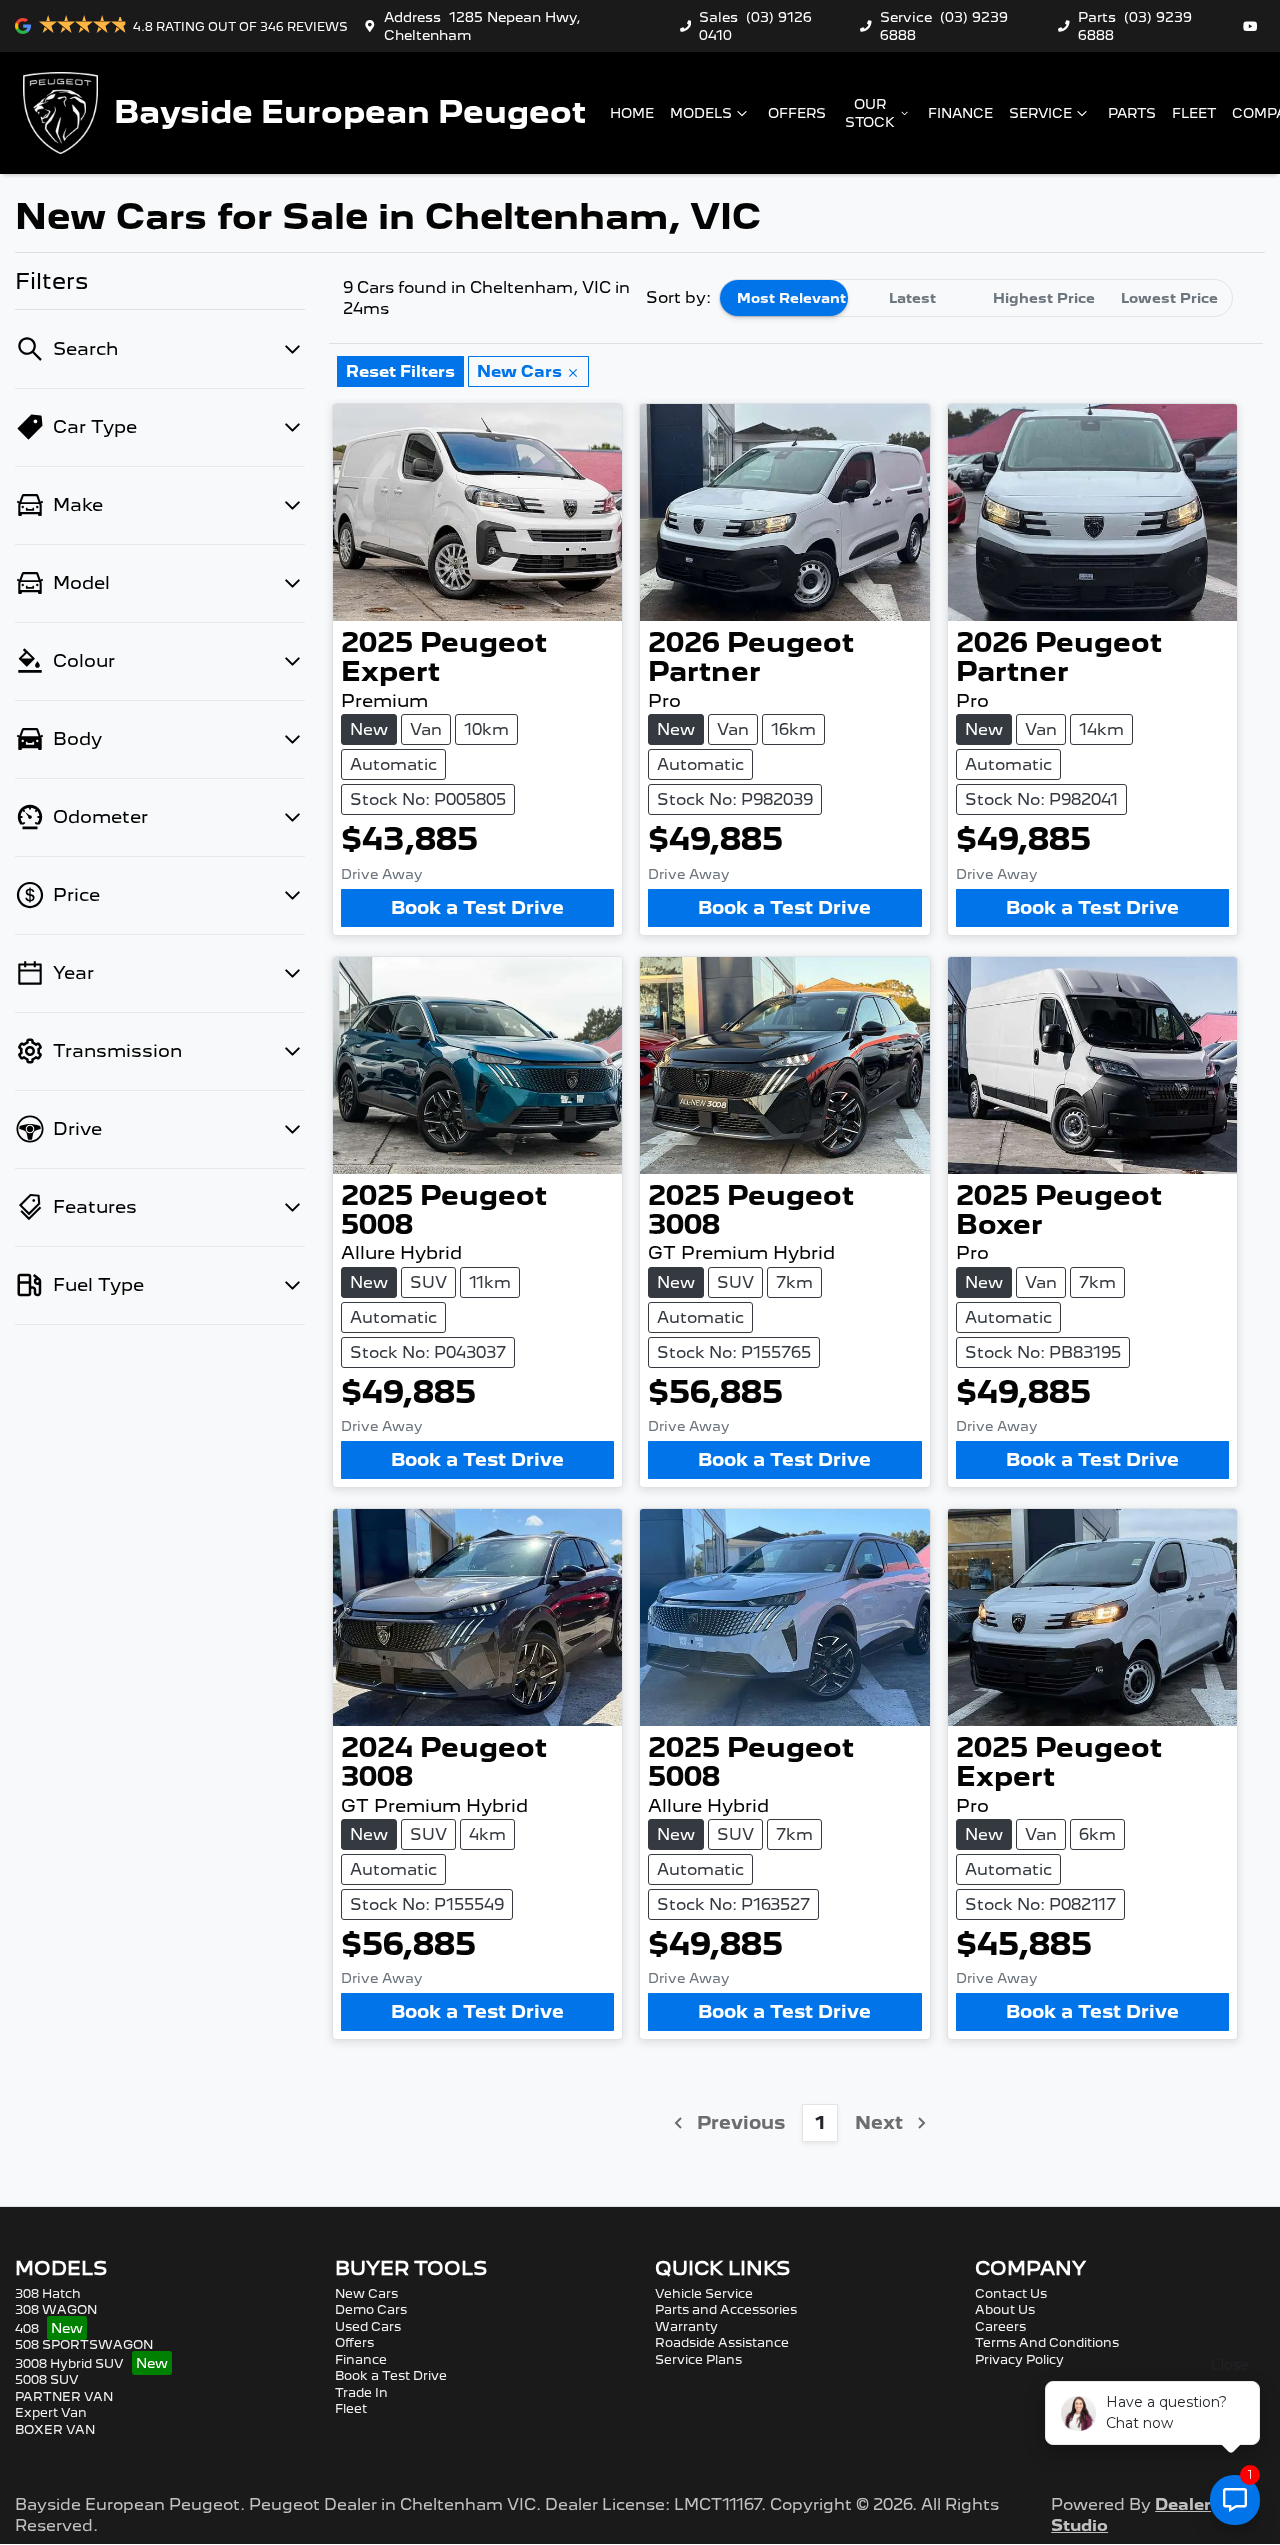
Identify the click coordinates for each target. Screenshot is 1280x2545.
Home (632, 113)
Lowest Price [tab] (1169, 298)
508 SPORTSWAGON (84, 2344)
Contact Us (1011, 2293)
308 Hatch (48, 2293)
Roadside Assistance (722, 2342)
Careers (1000, 2326)
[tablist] (976, 298)
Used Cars (368, 2326)
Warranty (686, 2326)
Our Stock (870, 113)
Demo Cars (371, 2309)
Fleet (1194, 113)
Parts (1132, 113)
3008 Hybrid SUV (69, 2363)
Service (1040, 113)
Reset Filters (400, 371)
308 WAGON (56, 2309)
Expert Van (51, 2412)
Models (701, 113)
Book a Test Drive (477, 907)
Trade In (361, 2392)
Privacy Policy (1019, 2359)
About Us (1005, 2309)
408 (27, 2328)
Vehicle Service (704, 2293)
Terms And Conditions (1047, 2342)
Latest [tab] (912, 298)
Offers (797, 113)
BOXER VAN (55, 2429)
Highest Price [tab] (1044, 298)
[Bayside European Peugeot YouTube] (1254, 26)
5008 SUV (47, 2379)
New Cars (366, 2293)
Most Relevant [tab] (791, 298)
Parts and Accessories (726, 2309)
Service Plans (698, 2359)
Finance (960, 113)
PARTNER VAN (64, 2396)
